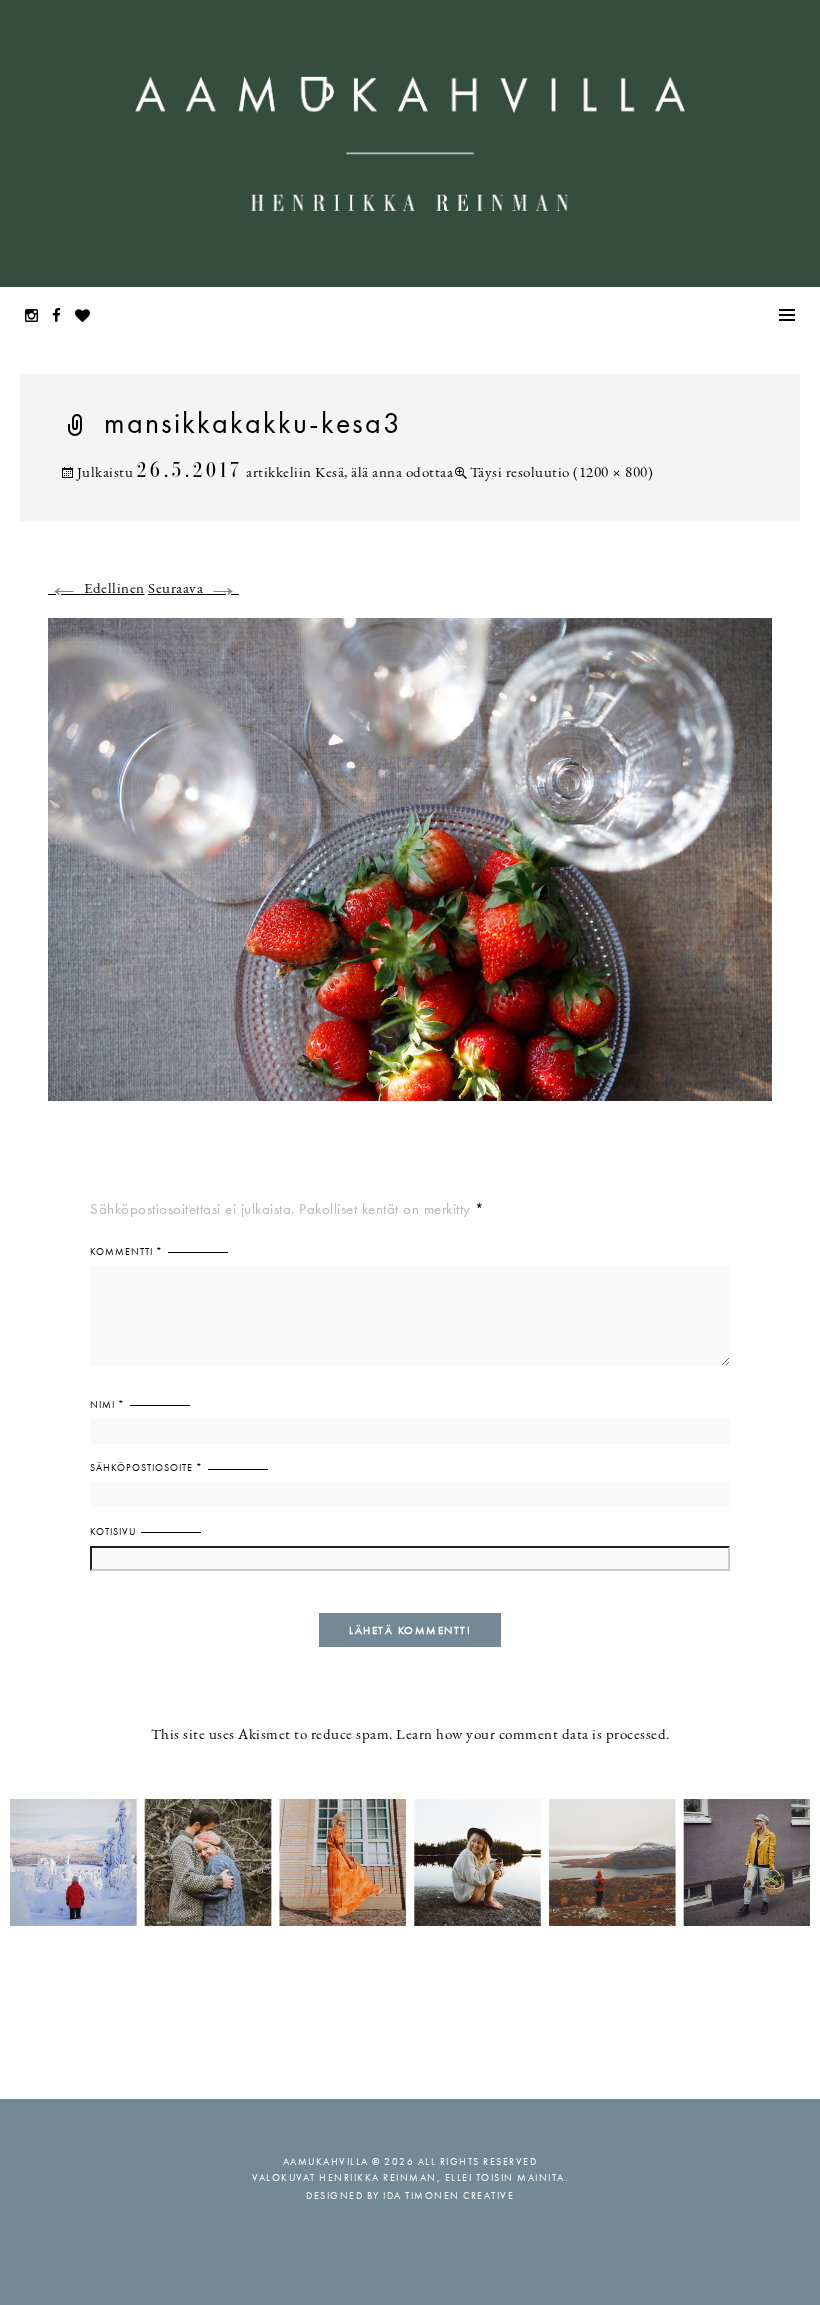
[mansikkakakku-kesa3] (410, 871)
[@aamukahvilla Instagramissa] (410, 1861)
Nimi (107, 1404)
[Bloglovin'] (88, 317)
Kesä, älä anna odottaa (384, 473)
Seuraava (193, 589)
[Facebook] (62, 317)
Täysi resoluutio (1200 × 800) (561, 473)
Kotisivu (113, 1531)
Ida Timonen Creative (448, 2195)
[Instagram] (37, 317)
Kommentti (126, 1251)
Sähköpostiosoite (146, 1467)
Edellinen (96, 589)
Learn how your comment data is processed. (533, 1735)
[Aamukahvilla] (410, 143)
